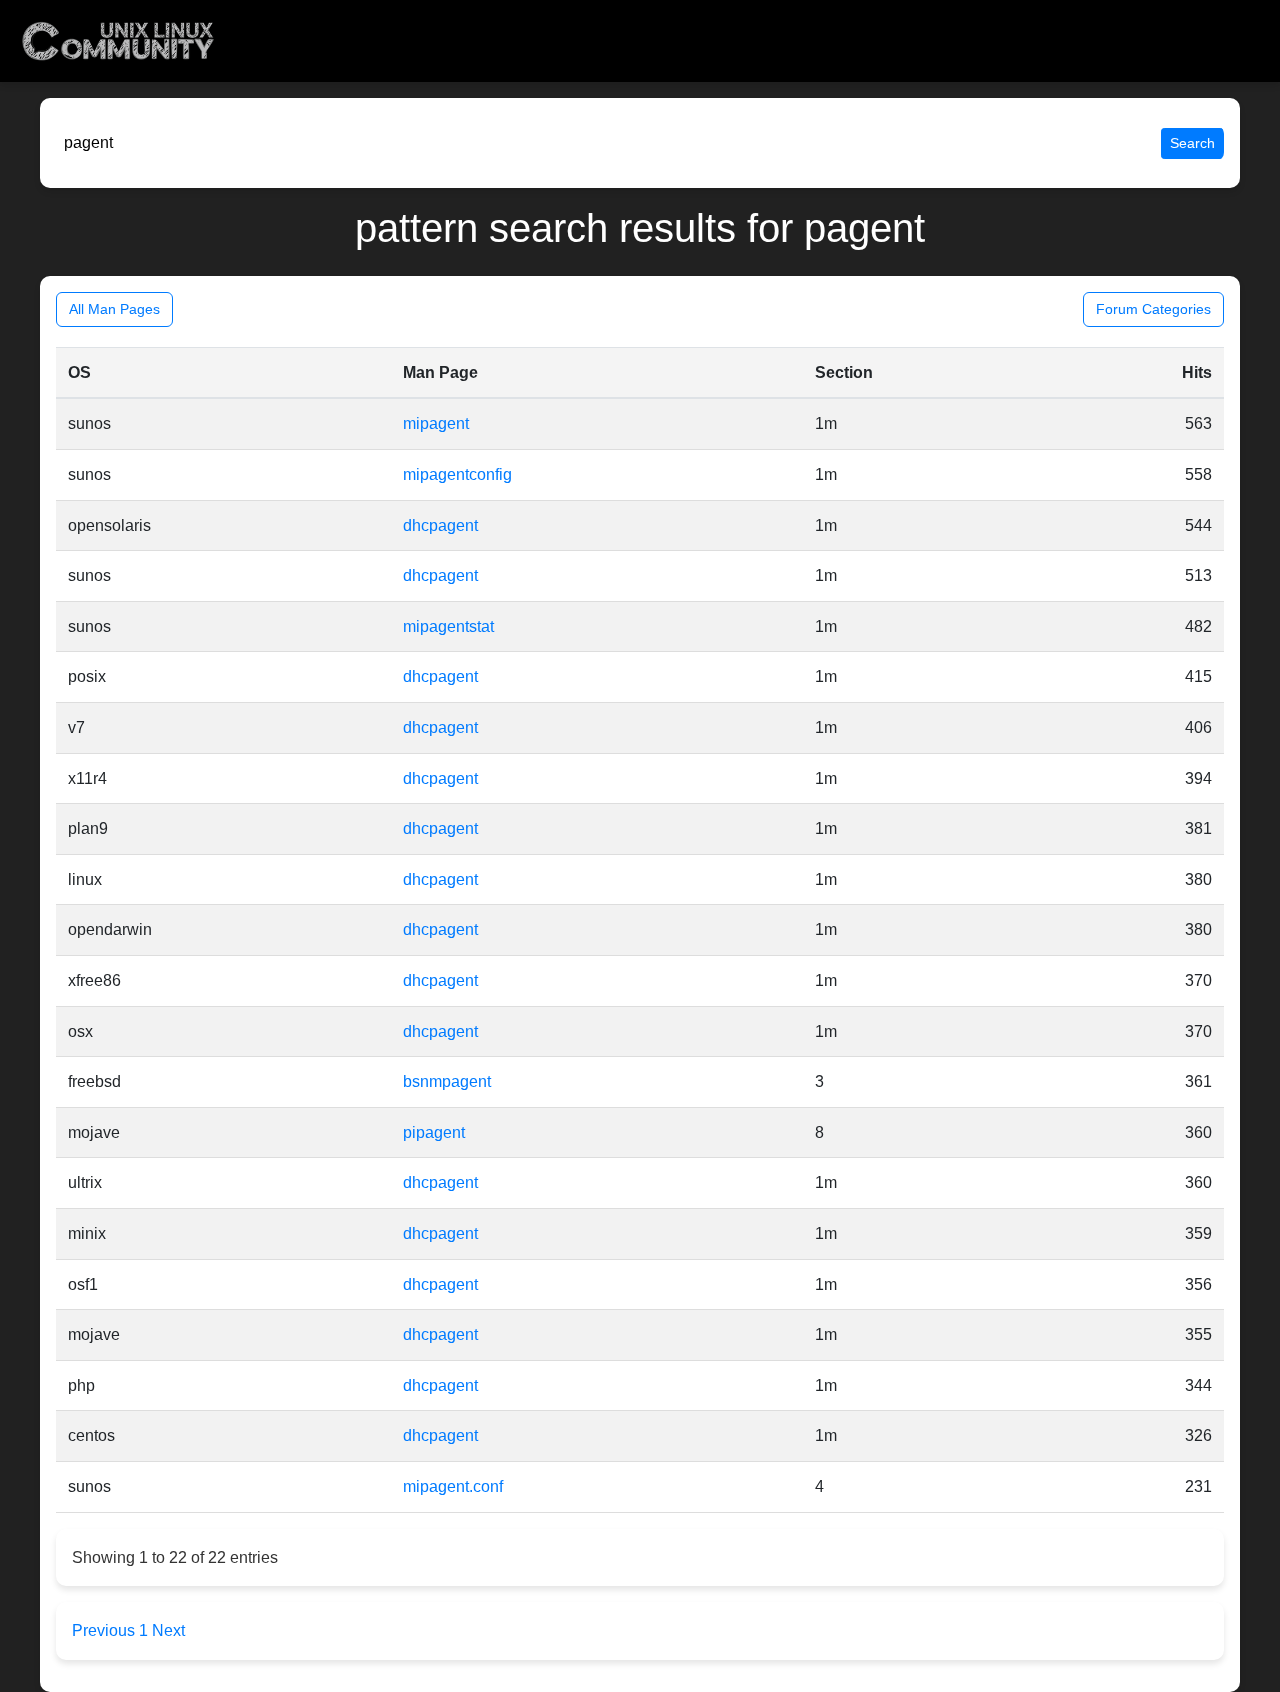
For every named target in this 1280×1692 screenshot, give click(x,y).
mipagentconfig (457, 474)
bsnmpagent (447, 1081)
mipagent (436, 423)
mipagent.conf (453, 1486)
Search (1192, 143)
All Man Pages (114, 309)
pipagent (434, 1132)
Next (168, 1630)
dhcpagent (440, 525)
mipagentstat (448, 626)
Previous (105, 1630)
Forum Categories (1153, 309)
